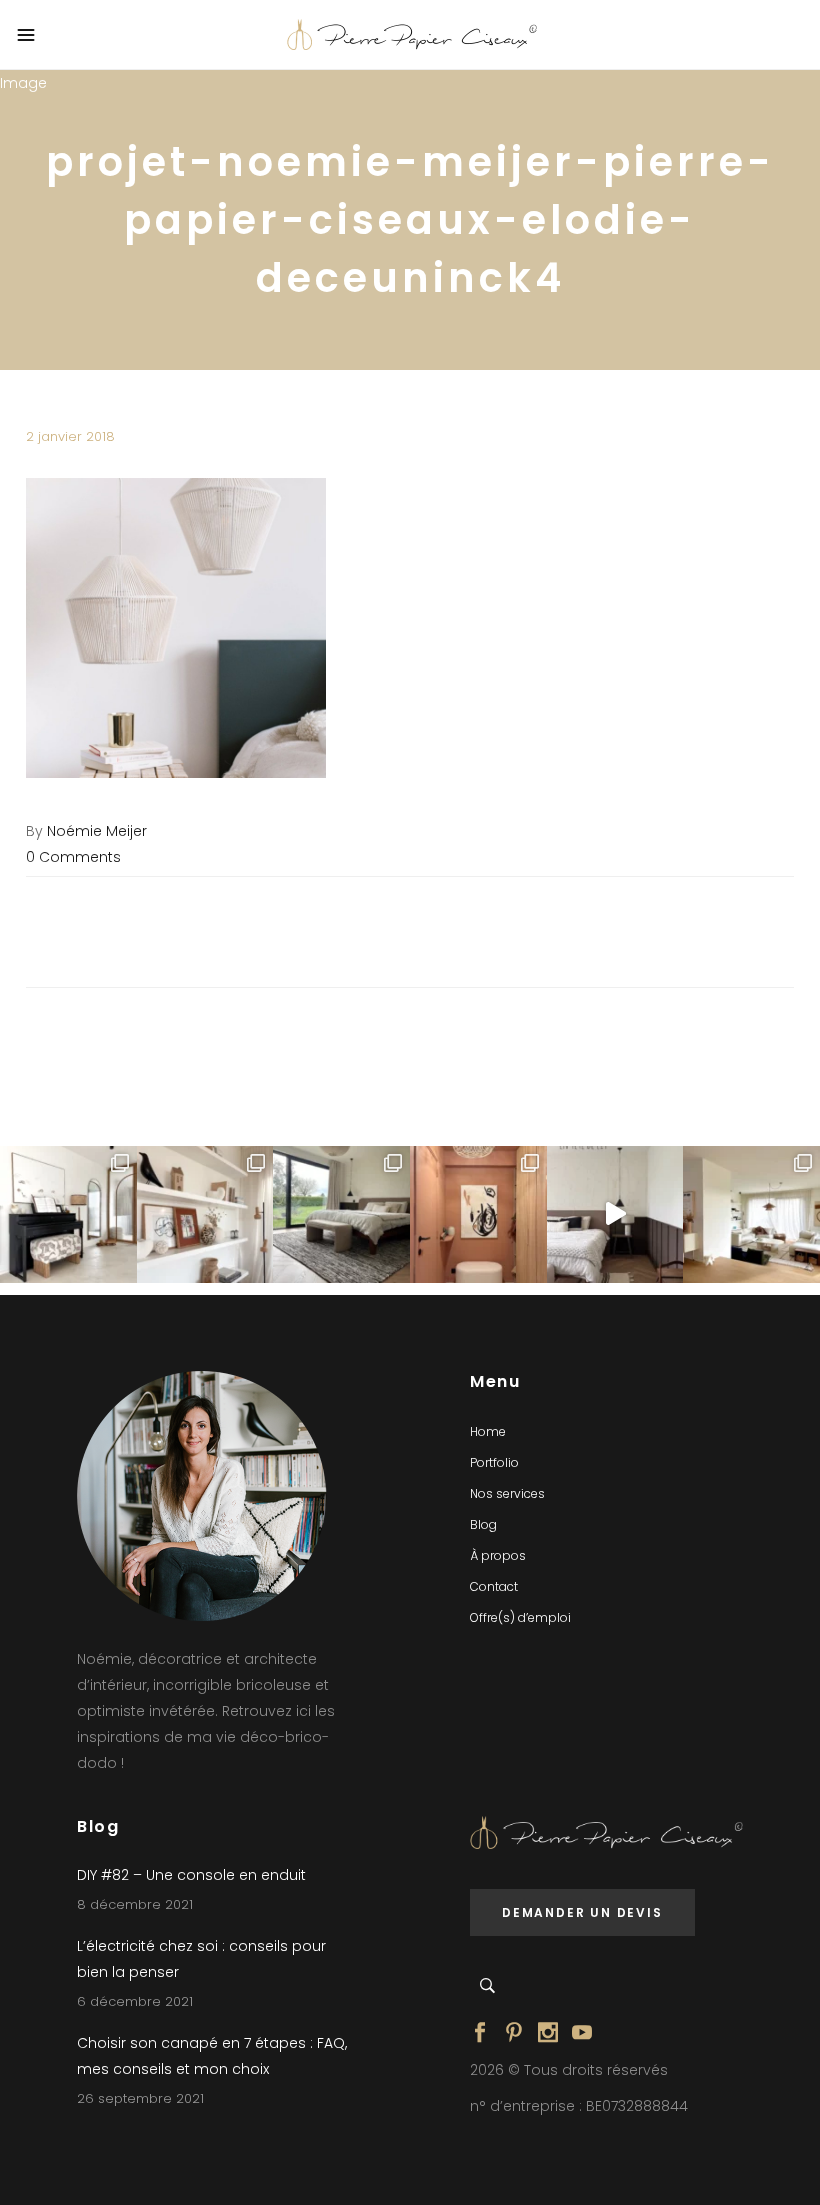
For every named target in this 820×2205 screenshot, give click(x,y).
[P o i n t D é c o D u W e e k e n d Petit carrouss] (751, 1214)
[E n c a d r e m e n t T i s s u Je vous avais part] (205, 1214)
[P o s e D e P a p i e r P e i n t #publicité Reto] (615, 1214)
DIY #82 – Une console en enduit (191, 1875)
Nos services (507, 1493)
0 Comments (73, 857)
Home (488, 1431)
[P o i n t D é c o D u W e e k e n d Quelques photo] (478, 1214)
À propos (498, 1555)
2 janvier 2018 (70, 436)
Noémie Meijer (97, 831)
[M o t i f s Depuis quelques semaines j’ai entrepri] (68, 1214)
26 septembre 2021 (140, 2098)
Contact (494, 1586)
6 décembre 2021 (135, 2001)
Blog (483, 1524)
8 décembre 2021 (135, 1904)
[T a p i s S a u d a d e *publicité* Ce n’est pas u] (341, 1214)
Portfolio (494, 1462)
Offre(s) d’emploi (520, 1617)
